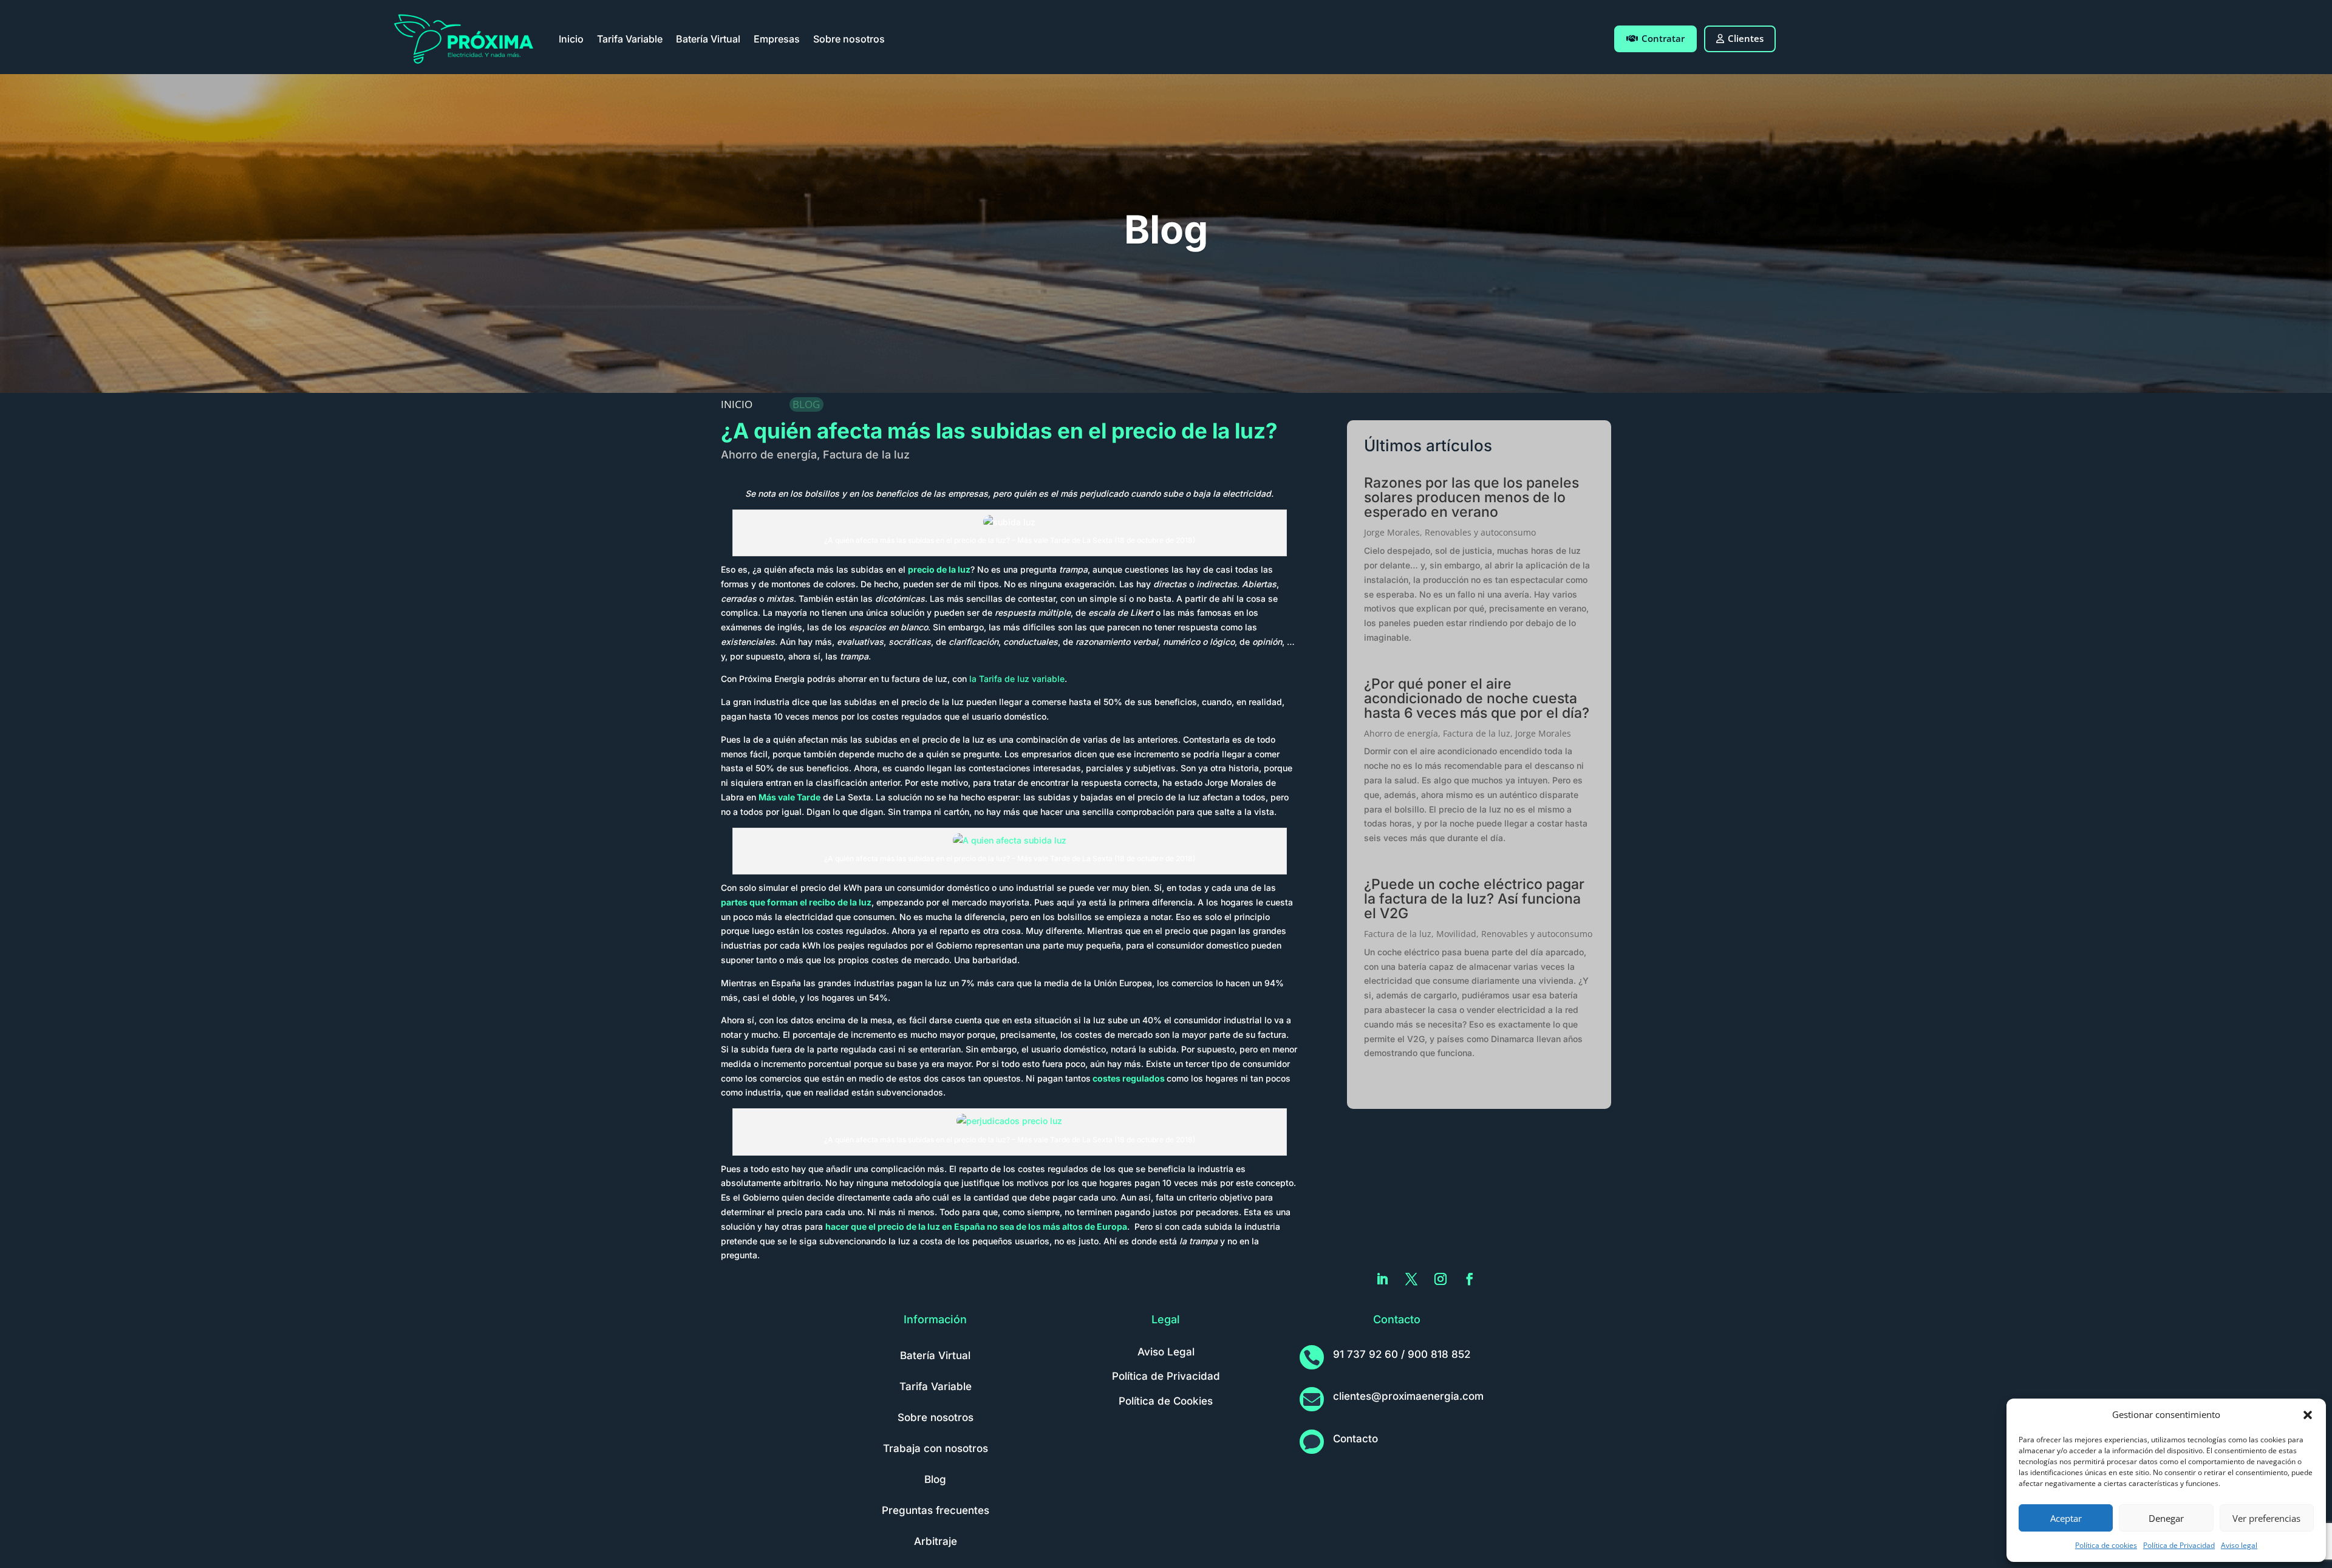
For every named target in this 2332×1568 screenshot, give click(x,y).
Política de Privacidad (2179, 1545)
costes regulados (1128, 1078)
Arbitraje (936, 1541)
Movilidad (1456, 934)
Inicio (571, 39)
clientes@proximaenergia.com (1408, 1396)
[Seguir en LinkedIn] (1382, 1279)
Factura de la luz (866, 455)
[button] (2308, 1415)
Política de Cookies (1166, 1401)
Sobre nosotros (849, 39)
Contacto (1355, 1439)
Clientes (1746, 38)
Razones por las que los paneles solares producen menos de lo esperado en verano (1471, 497)
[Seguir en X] (1411, 1279)
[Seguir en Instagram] (1440, 1279)
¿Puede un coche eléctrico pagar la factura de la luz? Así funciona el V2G (1474, 899)
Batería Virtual (708, 39)
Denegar (2166, 1518)
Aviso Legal (1166, 1352)
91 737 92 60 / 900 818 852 (1402, 1354)
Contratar (1663, 38)
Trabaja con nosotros (936, 1448)
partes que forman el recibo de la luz (796, 902)
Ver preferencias (2266, 1518)
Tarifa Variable (630, 39)
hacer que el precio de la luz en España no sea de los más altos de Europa (976, 1226)
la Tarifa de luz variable (1017, 679)
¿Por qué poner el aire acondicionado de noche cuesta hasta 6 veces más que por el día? (1477, 698)
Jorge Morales (1392, 532)
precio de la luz (939, 569)
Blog (935, 1479)
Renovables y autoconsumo (1480, 532)
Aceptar (2066, 1518)
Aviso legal (2239, 1545)
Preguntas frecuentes (936, 1510)
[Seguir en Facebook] (1470, 1279)
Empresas (777, 39)
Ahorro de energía (769, 455)
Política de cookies (2106, 1545)
